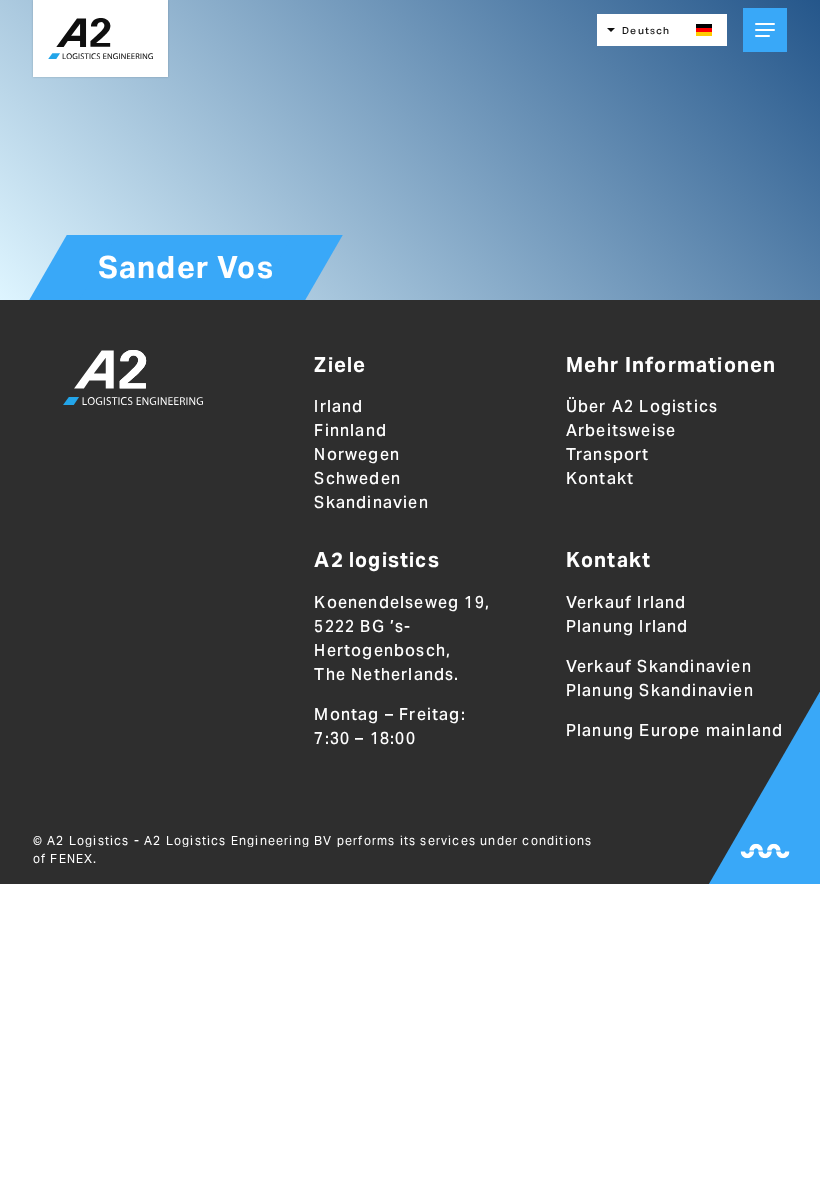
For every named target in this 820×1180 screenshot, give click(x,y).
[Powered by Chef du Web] (765, 851)
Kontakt (600, 478)
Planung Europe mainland (675, 730)
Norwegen (357, 454)
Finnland (350, 430)
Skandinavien (371, 502)
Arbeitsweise (621, 430)
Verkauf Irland (626, 602)
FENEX (71, 858)
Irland (338, 406)
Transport (608, 454)
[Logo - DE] (133, 381)
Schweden (357, 478)
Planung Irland (627, 626)
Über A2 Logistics (642, 406)
